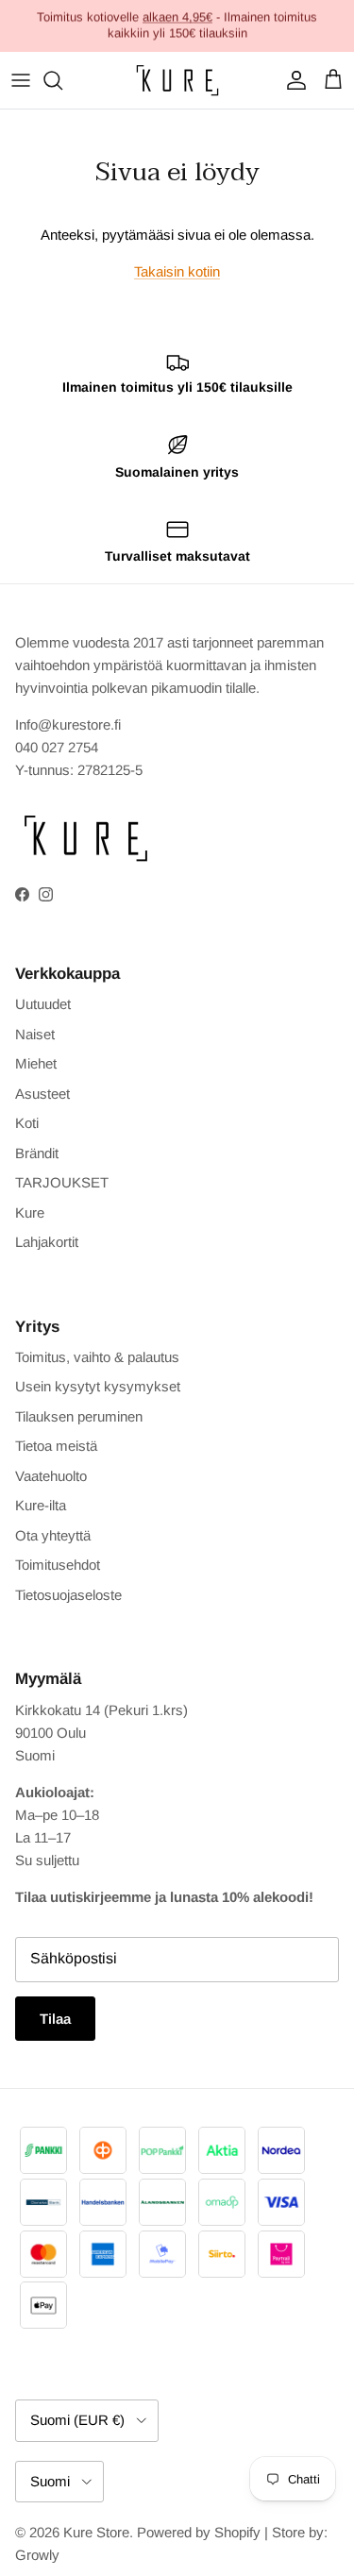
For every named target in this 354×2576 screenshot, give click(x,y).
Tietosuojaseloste (68, 1595)
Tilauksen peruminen (79, 1416)
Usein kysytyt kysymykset (98, 1386)
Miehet (36, 1063)
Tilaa (55, 2019)
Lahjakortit (47, 1242)
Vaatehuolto (51, 1476)
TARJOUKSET (62, 1182)
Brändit (37, 1153)
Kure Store (96, 2532)
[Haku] (62, 80)
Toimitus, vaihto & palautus (97, 1357)
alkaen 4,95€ (177, 17)
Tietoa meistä (56, 1446)
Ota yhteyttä (53, 1535)
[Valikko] (21, 80)
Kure (30, 1212)
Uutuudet (43, 1004)
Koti (27, 1123)
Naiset (35, 1034)
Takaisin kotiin (177, 271)
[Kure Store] (177, 80)
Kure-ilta (41, 1505)
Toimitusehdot (58, 1565)
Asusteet (42, 1094)
